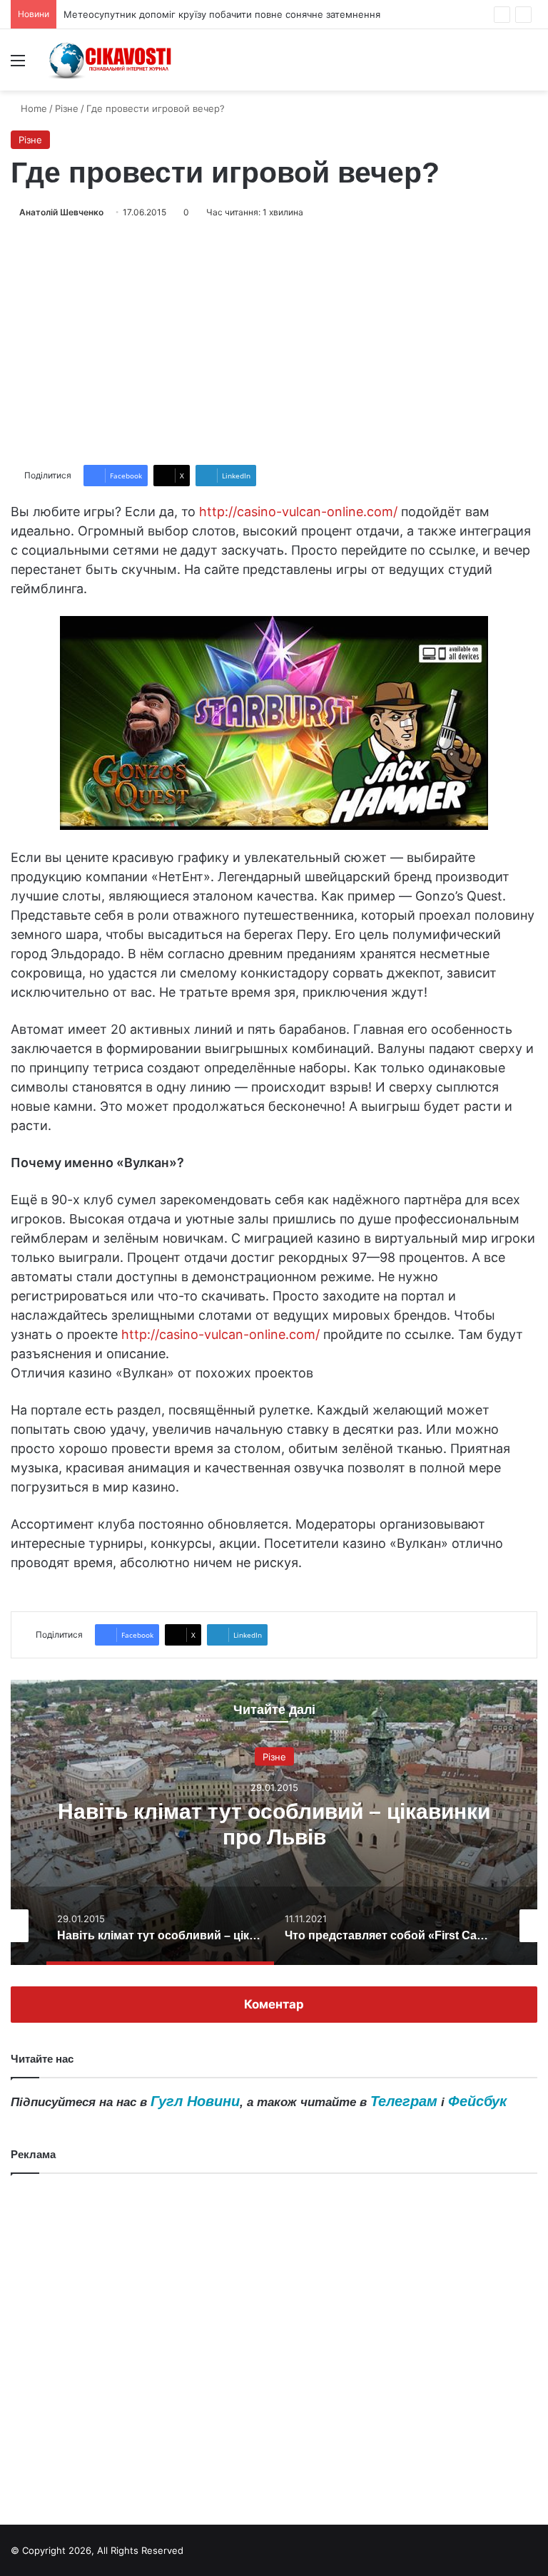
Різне (67, 108)
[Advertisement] (274, 342)
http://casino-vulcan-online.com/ (298, 512)
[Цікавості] (111, 60)
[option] (274, 1822)
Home (32, 108)
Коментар (274, 2004)
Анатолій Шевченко (61, 212)
